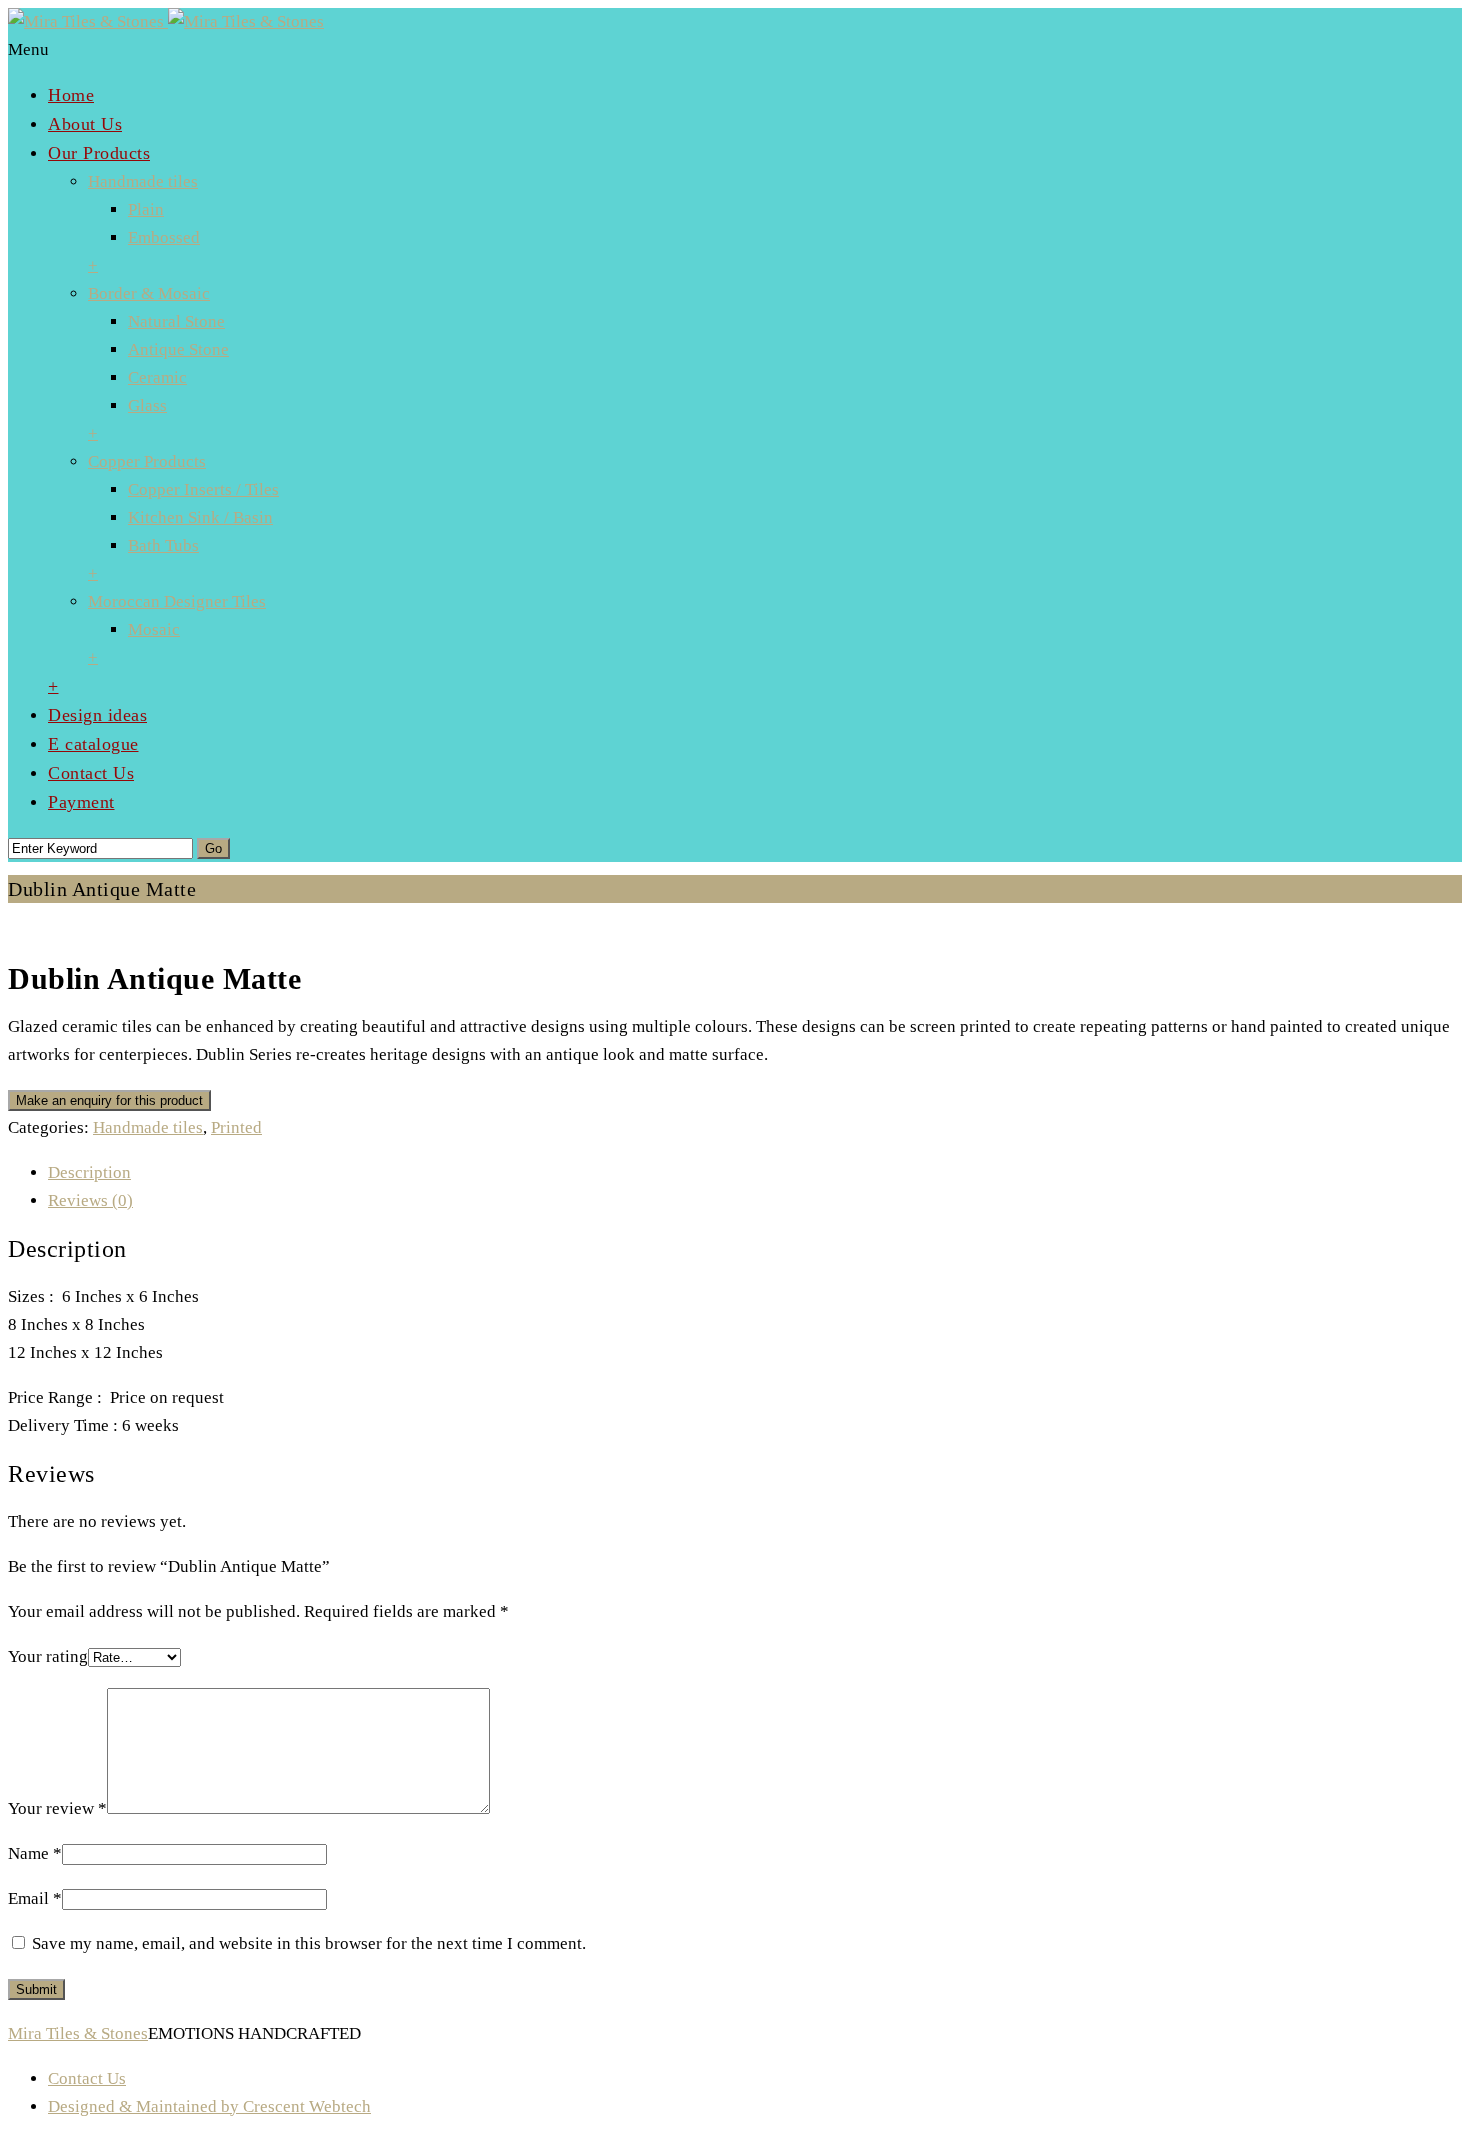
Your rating (48, 1656)
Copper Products (147, 461)
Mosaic (154, 629)
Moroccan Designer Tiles (177, 601)
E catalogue (93, 744)
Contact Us (91, 773)
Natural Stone (176, 321)
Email (35, 1898)
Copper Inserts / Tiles (203, 489)
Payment (81, 802)
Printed (236, 1127)
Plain (146, 209)
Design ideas (97, 715)
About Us (85, 124)
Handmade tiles (143, 181)
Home (71, 95)
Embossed (164, 237)
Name (35, 1853)
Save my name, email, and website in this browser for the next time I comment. (309, 1943)
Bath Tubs (163, 545)
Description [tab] (89, 1172)
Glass (147, 405)
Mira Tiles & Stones (78, 2033)
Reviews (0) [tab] (90, 1200)
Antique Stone (178, 349)
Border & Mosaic (149, 293)
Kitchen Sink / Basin (200, 517)
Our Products (99, 153)
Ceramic (157, 377)
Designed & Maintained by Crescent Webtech (209, 2106)
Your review (57, 1808)
